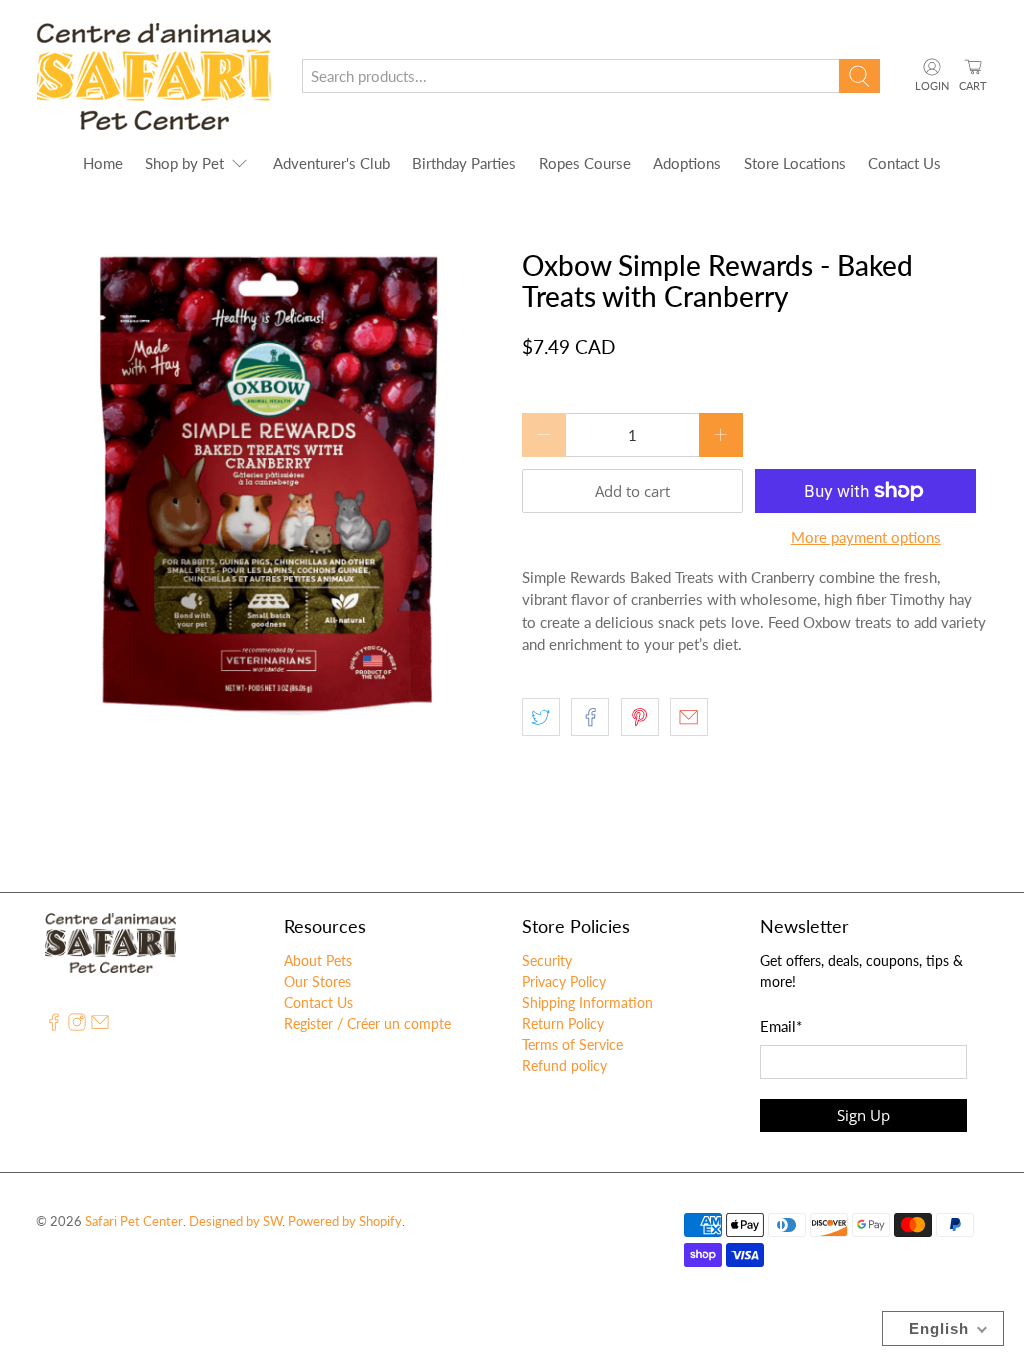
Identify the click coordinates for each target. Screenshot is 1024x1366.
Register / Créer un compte (367, 1023)
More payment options (866, 537)
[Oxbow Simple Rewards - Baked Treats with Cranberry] (269, 483)
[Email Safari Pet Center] (100, 1025)
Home (103, 163)
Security (547, 960)
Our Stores (317, 981)
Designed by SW (235, 1221)
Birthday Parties (464, 163)
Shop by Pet (184, 163)
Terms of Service (572, 1044)
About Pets (318, 960)
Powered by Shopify (345, 1221)
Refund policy (564, 1065)
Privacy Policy (564, 981)
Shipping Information (587, 1002)
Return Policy (563, 1023)
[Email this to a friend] (689, 717)
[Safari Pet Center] (154, 76)
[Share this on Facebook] (590, 717)
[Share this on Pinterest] (640, 717)
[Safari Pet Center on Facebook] (54, 1025)
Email (781, 1026)
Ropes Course (585, 163)
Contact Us (904, 163)
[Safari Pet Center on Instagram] (77, 1025)
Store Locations (795, 163)
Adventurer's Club (331, 163)
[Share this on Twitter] (541, 717)
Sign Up (863, 1115)
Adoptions (687, 163)
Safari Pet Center (134, 1221)
